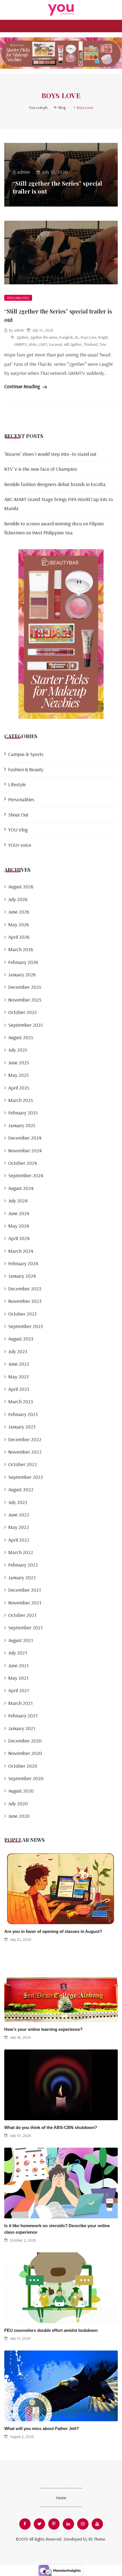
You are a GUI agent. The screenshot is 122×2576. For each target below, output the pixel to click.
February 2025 (23, 1113)
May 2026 (19, 924)
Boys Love (89, 337)
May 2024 (19, 1226)
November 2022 (25, 1452)
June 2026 (19, 912)
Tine (103, 344)
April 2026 (19, 937)
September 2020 (26, 1778)
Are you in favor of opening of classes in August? (53, 1931)
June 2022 (19, 1515)
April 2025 (19, 1088)
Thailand (91, 344)
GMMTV (20, 344)
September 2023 (26, 1326)
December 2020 (25, 1741)
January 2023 (22, 1427)
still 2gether (73, 344)
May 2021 (18, 1678)
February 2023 (23, 1414)
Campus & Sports (26, 754)
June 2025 (19, 1063)
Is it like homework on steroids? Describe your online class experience (57, 2229)
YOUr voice (20, 845)
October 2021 (22, 1615)
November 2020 (25, 1753)
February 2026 (23, 962)
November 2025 (25, 1000)
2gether (22, 337)
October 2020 (23, 1766)
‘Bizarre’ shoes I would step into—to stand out (50, 454)
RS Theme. (97, 2539)
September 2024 (26, 1175)
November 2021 (25, 1603)
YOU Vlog (18, 830)
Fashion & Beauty (26, 769)
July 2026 (18, 899)
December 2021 (25, 1590)
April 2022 (19, 1540)
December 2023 (25, 1289)
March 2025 (21, 1100)
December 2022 (25, 1439)
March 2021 (20, 1703)
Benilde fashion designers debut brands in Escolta (55, 484)
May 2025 (18, 1075)
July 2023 (18, 1351)
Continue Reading (23, 386)
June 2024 (19, 1213)
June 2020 (19, 1816)
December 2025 (25, 987)
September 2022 (26, 1477)
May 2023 (18, 1377)
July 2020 (18, 1803)
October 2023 (22, 1314)
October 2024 (23, 1163)
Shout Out (18, 815)
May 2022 (19, 1527)
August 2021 (21, 1640)
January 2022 (22, 1577)
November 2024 (25, 1151)
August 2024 (21, 1188)
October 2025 (22, 1012)
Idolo (33, 344)
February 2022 (23, 1565)
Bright (103, 337)
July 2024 (18, 1201)
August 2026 (21, 887)
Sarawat (55, 344)
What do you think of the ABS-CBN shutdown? (51, 2127)
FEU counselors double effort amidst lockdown (51, 2330)
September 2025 (26, 1025)
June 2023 (19, 1364)
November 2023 (25, 1301)
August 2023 (21, 1339)
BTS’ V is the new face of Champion (41, 469)
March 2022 (21, 1552)
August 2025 (21, 1037)
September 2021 (25, 1628)
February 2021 (23, 1715)
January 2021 (22, 1728)
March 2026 (21, 949)
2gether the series (44, 337)
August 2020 (21, 1791)
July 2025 (18, 1050)
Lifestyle (17, 784)
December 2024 (25, 1138)
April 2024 (19, 1238)
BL (77, 337)
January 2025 (22, 1125)
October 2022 (23, 1464)
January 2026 (22, 975)
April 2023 (19, 1389)
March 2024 (21, 1251)
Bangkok (66, 337)
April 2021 (19, 1690)
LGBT (43, 344)
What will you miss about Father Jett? (42, 2428)
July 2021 (18, 1653)
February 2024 (23, 1263)
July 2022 (18, 1502)
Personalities (18, 298)
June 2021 (18, 1665)
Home (61, 2498)
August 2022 (21, 1489)
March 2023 (21, 1401)
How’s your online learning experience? (43, 2029)
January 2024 (22, 1276)
